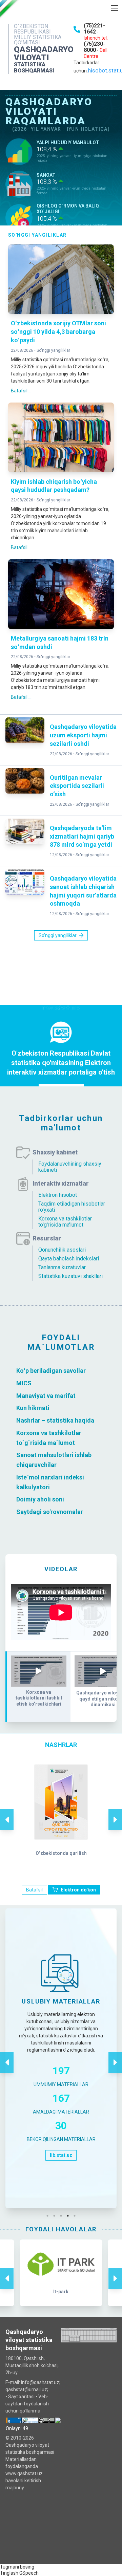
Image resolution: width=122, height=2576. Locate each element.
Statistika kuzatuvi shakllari (70, 1276)
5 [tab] (76, 2216)
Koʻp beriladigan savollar (51, 1371)
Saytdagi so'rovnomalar (50, 1512)
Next (115, 1813)
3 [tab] (63, 2216)
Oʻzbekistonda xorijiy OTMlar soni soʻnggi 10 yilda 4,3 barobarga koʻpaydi (58, 332)
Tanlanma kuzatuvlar (62, 1267)
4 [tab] (69, 2216)
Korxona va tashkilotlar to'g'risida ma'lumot (65, 1222)
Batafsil (34, 1890)
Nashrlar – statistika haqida (55, 1420)
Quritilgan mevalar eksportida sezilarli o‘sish (77, 786)
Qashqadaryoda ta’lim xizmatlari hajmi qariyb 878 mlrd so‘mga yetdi (82, 836)
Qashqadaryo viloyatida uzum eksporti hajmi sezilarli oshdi (83, 735)
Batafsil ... (21, 391)
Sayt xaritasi (21, 2397)
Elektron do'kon (78, 1890)
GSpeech (29, 2573)
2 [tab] (56, 2216)
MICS (24, 1383)
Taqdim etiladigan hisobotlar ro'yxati (72, 1207)
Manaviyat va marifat (46, 1395)
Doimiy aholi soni (40, 1499)
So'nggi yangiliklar (53, 350)
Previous (7, 1813)
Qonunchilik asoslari (62, 1250)
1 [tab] (49, 2216)
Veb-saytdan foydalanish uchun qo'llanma (27, 2404)
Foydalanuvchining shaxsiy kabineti (70, 1167)
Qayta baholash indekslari (69, 1259)
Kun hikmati (33, 1408)
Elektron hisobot (58, 1195)
